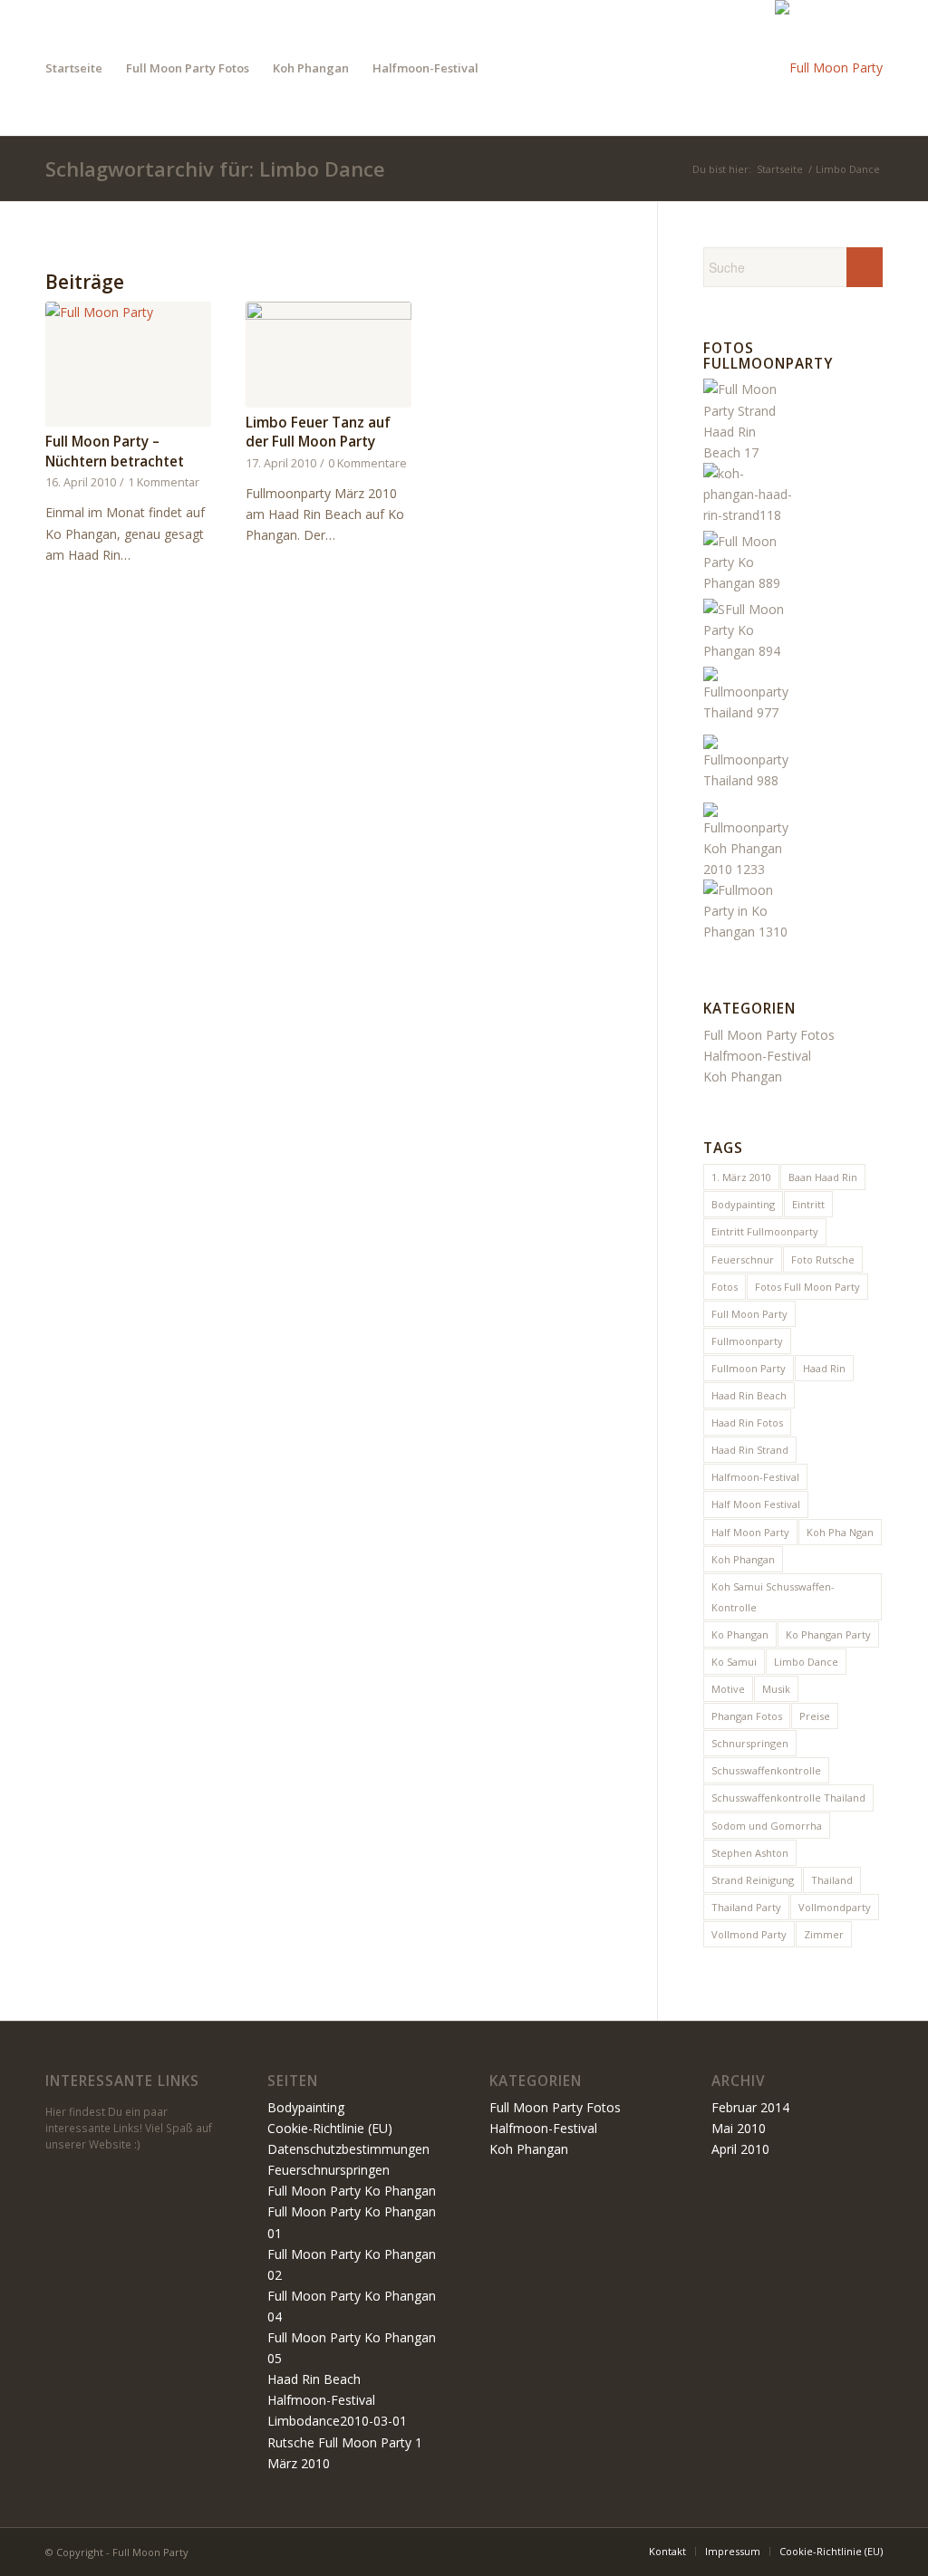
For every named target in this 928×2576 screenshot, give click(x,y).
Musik (776, 1689)
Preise (815, 1716)
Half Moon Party (750, 1532)
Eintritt (808, 1204)
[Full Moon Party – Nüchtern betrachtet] (128, 364)
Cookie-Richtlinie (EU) (330, 2128)
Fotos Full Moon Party (807, 1287)
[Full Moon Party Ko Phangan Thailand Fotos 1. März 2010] (749, 583)
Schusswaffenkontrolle (766, 1770)
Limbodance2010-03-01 (337, 2421)
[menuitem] (74, 68)
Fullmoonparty (747, 1341)
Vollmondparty (835, 1907)
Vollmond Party (749, 1934)
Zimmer (824, 1934)
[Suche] (508, 68)
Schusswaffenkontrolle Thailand (788, 1797)
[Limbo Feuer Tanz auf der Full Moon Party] (329, 355)
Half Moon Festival (756, 1504)
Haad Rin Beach (749, 1395)
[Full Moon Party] (829, 68)
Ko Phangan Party (828, 1634)
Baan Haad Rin (823, 1177)
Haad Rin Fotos (747, 1423)
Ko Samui (734, 1662)
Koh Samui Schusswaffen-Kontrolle (773, 1597)
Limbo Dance (806, 1662)
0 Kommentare (367, 463)
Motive (728, 1689)
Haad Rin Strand (750, 1450)
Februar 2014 (750, 2107)
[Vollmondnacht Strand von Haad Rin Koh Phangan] (749, 932)
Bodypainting (743, 1204)
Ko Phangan (740, 1634)
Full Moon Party (749, 1314)
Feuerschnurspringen (329, 2170)
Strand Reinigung (753, 1880)
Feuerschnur (743, 1259)
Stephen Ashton (750, 1853)
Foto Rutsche (823, 1259)
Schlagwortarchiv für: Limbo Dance (215, 168)
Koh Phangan (743, 1077)
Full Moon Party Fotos (769, 1035)
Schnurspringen (750, 1743)
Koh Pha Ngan (840, 1532)
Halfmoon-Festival (757, 1056)
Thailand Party (746, 1907)
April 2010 (740, 2149)
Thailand (832, 1880)
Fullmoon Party (749, 1368)
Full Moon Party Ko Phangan (352, 2191)
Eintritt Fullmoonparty (765, 1231)
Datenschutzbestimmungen (348, 2149)
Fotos (725, 1287)
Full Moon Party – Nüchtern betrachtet (115, 452)
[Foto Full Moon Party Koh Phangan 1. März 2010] (749, 712)
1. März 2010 (741, 1177)
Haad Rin (824, 1368)
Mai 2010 (739, 2128)
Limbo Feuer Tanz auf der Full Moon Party (318, 433)
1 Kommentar (164, 482)
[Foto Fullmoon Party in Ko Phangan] (749, 869)
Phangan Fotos (747, 1716)
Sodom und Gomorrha (767, 1826)
